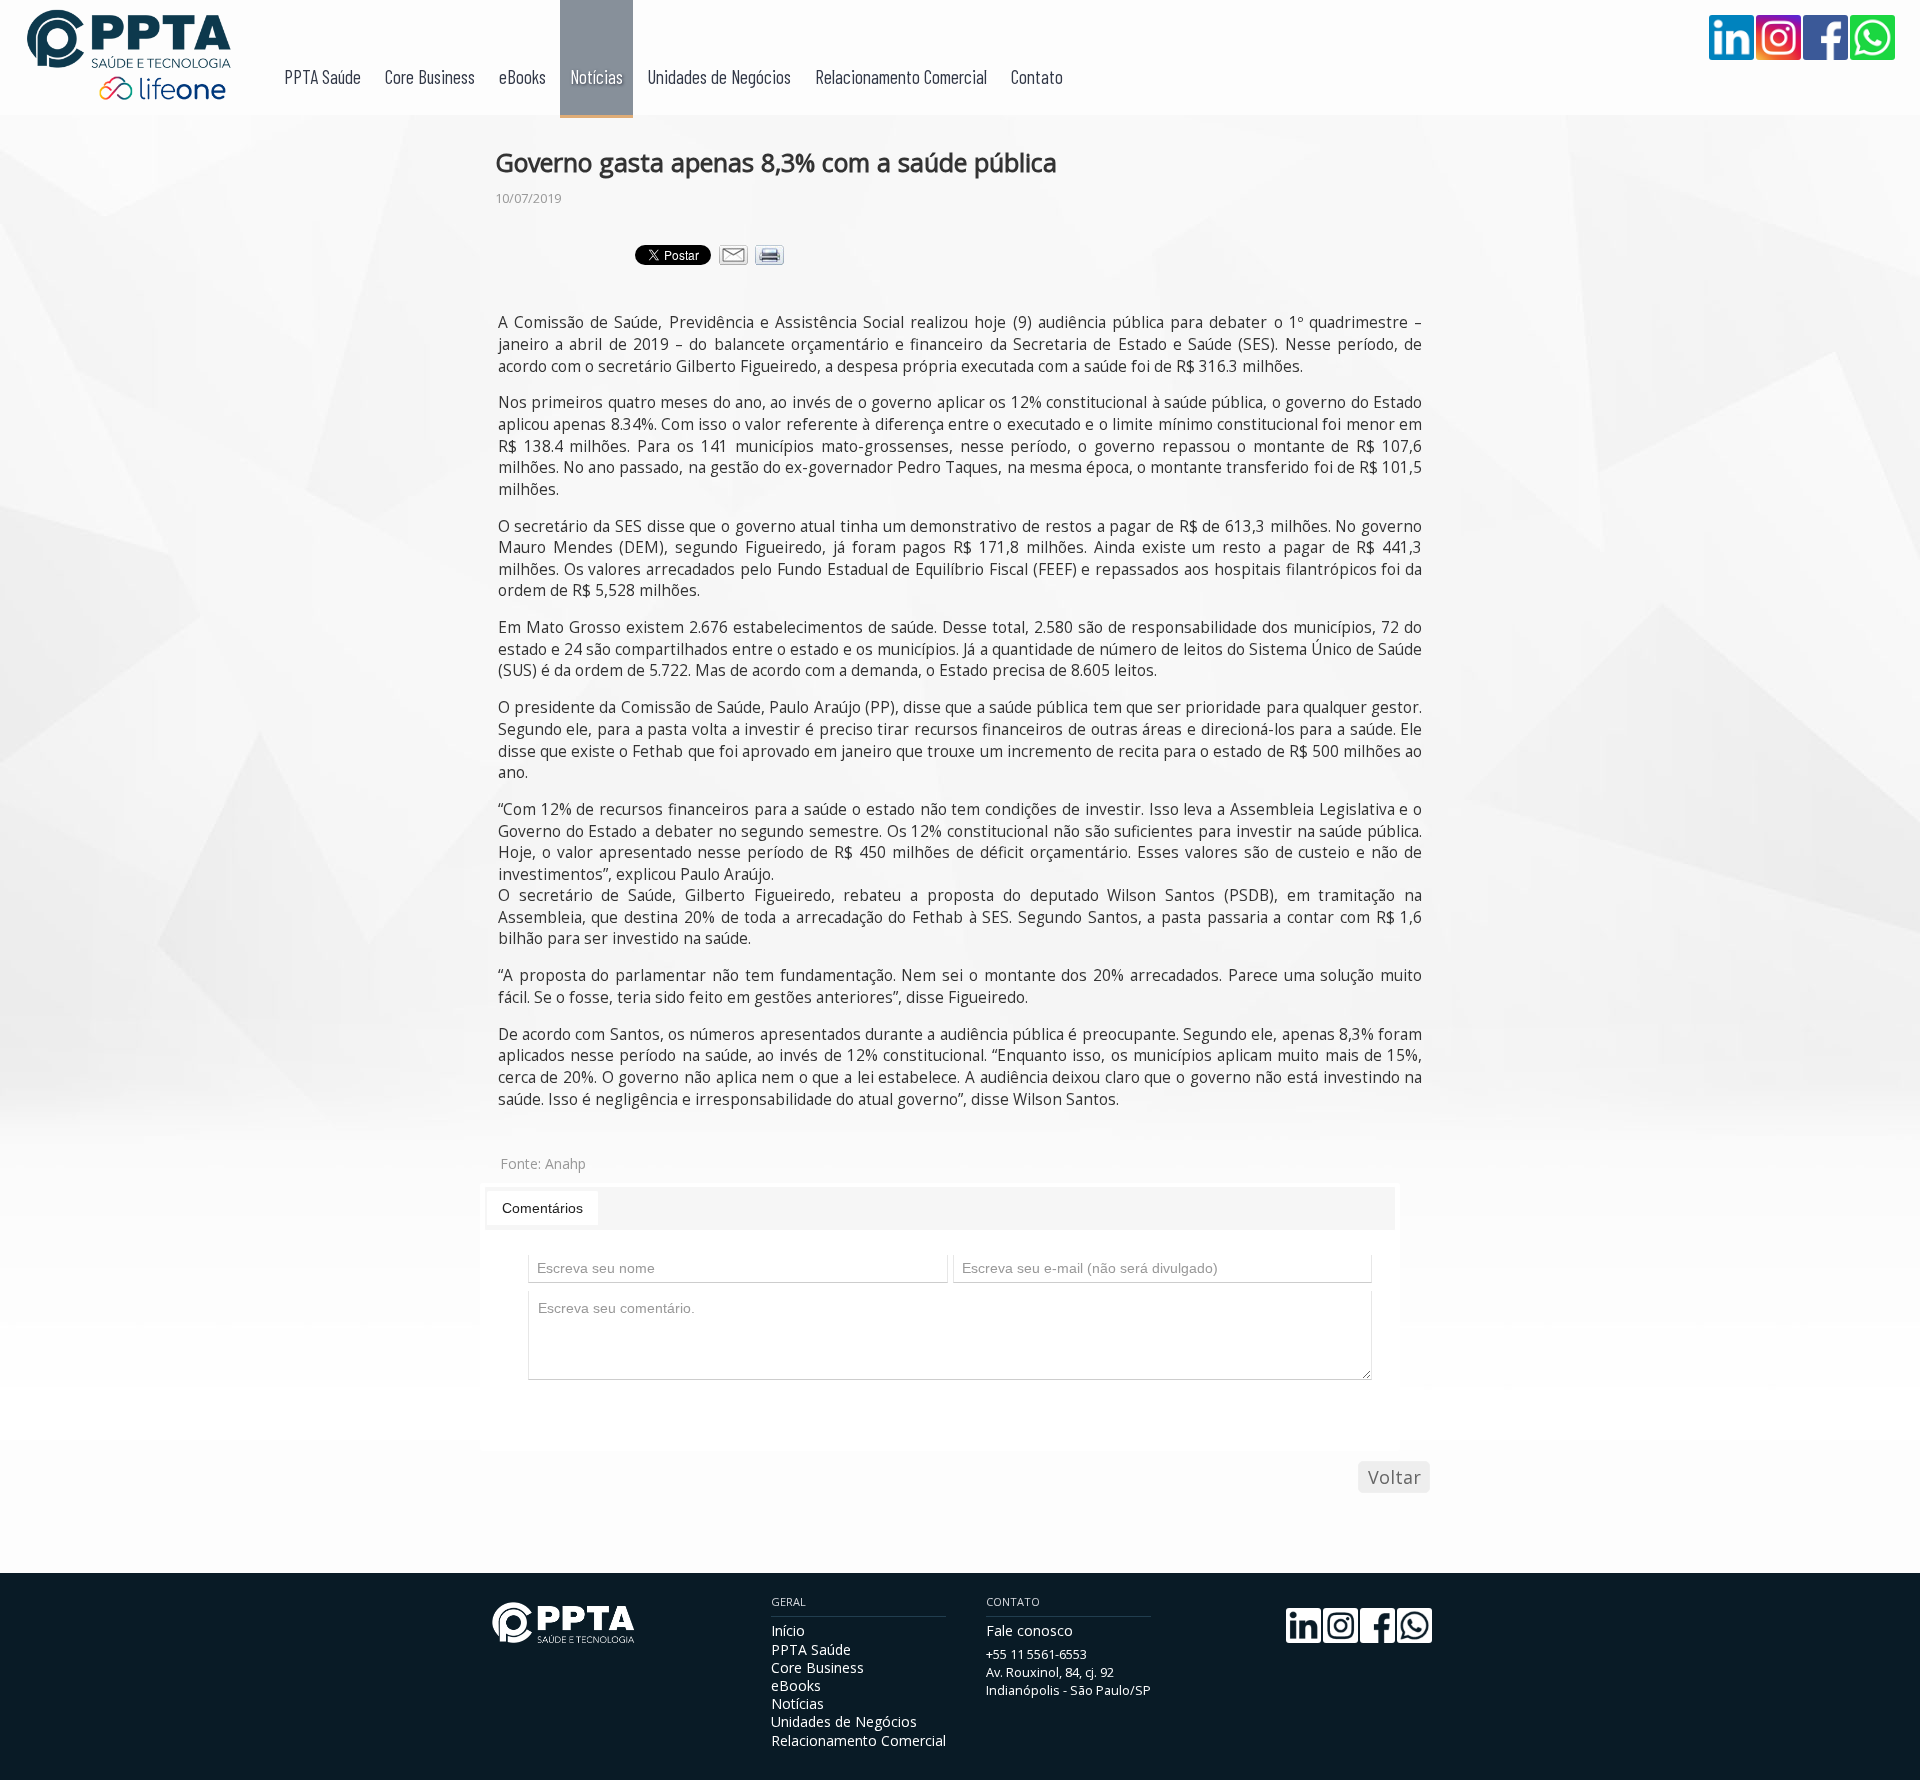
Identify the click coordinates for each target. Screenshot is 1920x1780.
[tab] (542, 1208)
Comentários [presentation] (542, 1208)
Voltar (1394, 1477)
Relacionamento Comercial (901, 76)
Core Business (430, 76)
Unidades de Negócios (719, 76)
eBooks (522, 76)
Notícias (596, 76)
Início (788, 1630)
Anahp (565, 1163)
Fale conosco (1029, 1630)
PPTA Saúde (322, 76)
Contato (1037, 76)
